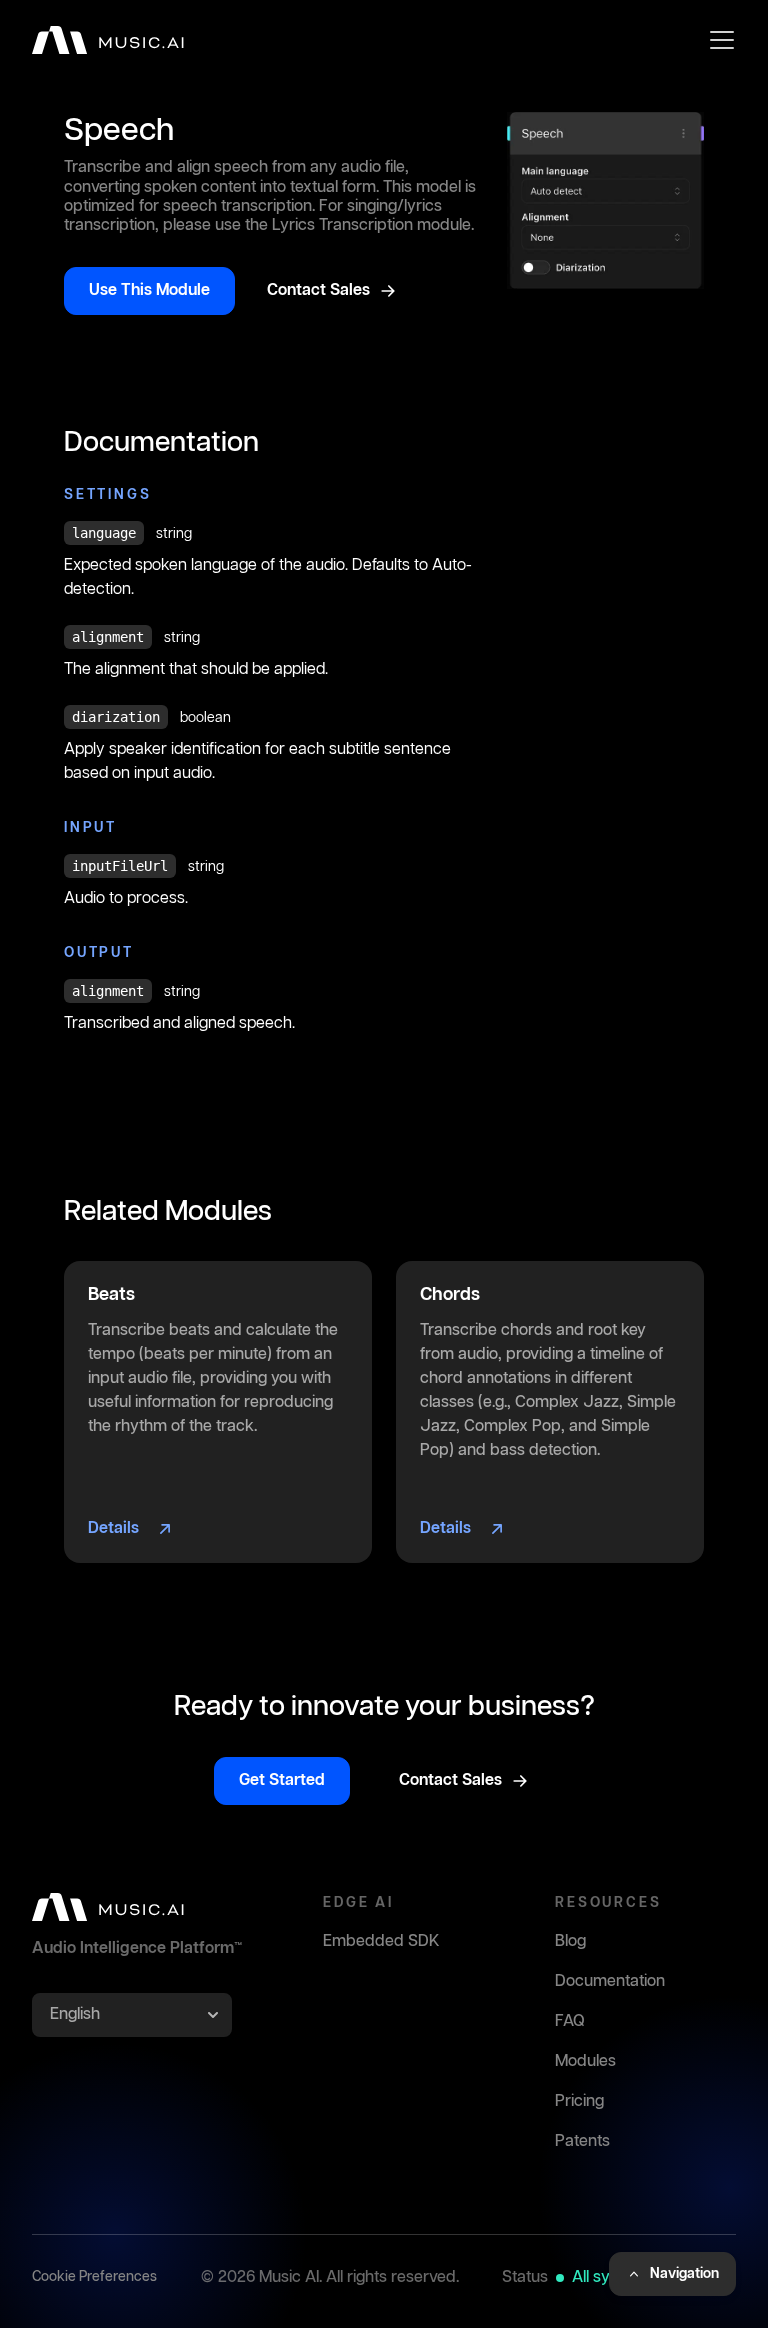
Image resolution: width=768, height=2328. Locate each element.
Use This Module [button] (149, 290)
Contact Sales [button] (450, 1780)
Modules (585, 2061)
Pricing (579, 2101)
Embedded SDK (381, 1941)
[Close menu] (722, 40)
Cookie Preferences (94, 2277)
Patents (582, 2141)
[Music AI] (108, 40)
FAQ (570, 2021)
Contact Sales (318, 290)
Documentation (610, 1981)
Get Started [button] (282, 1780)
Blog (570, 1941)
